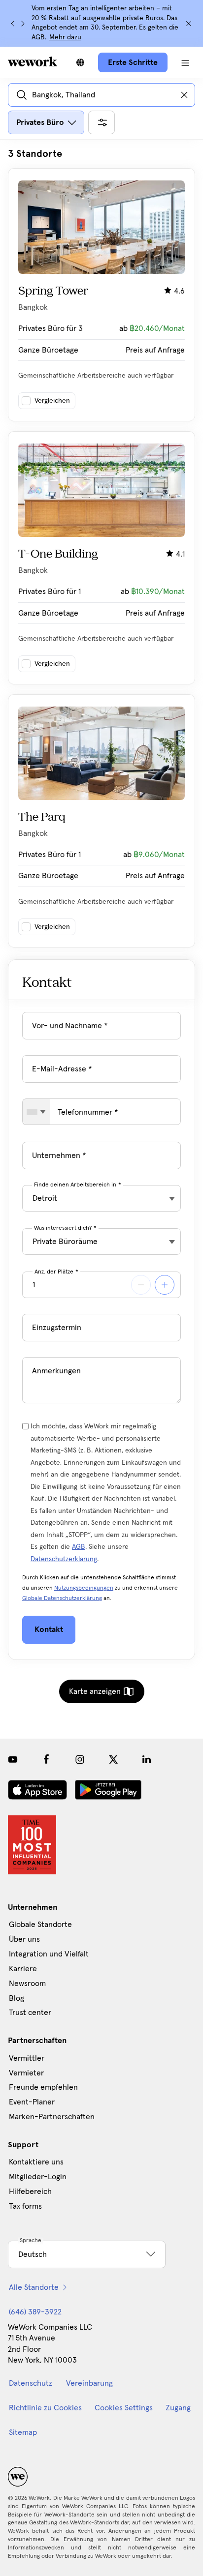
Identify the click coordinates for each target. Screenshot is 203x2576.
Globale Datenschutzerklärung (62, 1599)
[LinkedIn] (147, 1759)
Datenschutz (31, 2383)
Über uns (24, 1939)
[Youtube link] (13, 1759)
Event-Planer (32, 2102)
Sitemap (23, 2432)
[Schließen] (189, 24)
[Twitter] (113, 1759)
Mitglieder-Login (38, 2177)
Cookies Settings (124, 2408)
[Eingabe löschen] (184, 95)
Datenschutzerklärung (64, 1559)
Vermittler (27, 2058)
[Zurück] (13, 24)
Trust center (30, 2013)
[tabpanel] (101, 548)
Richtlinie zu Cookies (45, 2408)
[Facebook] (46, 1759)
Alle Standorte (34, 2287)
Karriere (23, 1969)
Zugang (178, 2408)
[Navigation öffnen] (185, 62)
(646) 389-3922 (35, 2312)
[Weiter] (23, 24)
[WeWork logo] (33, 61)
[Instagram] (80, 1759)
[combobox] (36, 1112)
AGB (79, 1547)
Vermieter (26, 2073)
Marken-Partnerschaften (52, 2117)
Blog (17, 1998)
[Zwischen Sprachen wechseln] (80, 62)
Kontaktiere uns (36, 2162)
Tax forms (25, 2206)
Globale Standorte (40, 1925)
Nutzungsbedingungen (84, 1588)
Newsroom (27, 1984)
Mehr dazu (65, 37)
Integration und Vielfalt (49, 1954)
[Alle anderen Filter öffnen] (101, 122)
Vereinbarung (89, 2383)
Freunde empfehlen (43, 2087)
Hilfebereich (30, 2191)
